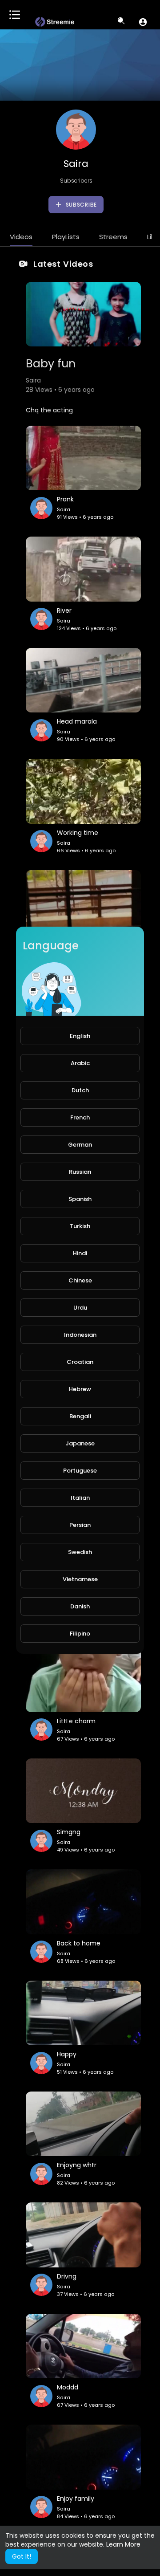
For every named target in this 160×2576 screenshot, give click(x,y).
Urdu (80, 1308)
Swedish (80, 1552)
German (80, 1145)
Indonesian (80, 1335)
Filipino (80, 1634)
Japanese (80, 1443)
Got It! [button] (22, 2556)
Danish (80, 1606)
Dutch (80, 1090)
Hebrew (80, 1389)
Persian (80, 1525)
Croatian (80, 1362)
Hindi (80, 1253)
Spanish (80, 1199)
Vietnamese (80, 1579)
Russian (80, 1172)
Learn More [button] (123, 2544)
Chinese (80, 1280)
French (80, 1117)
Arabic (80, 1063)
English (80, 1036)
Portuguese (80, 1471)
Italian (80, 1498)
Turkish (80, 1226)
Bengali (80, 1416)
